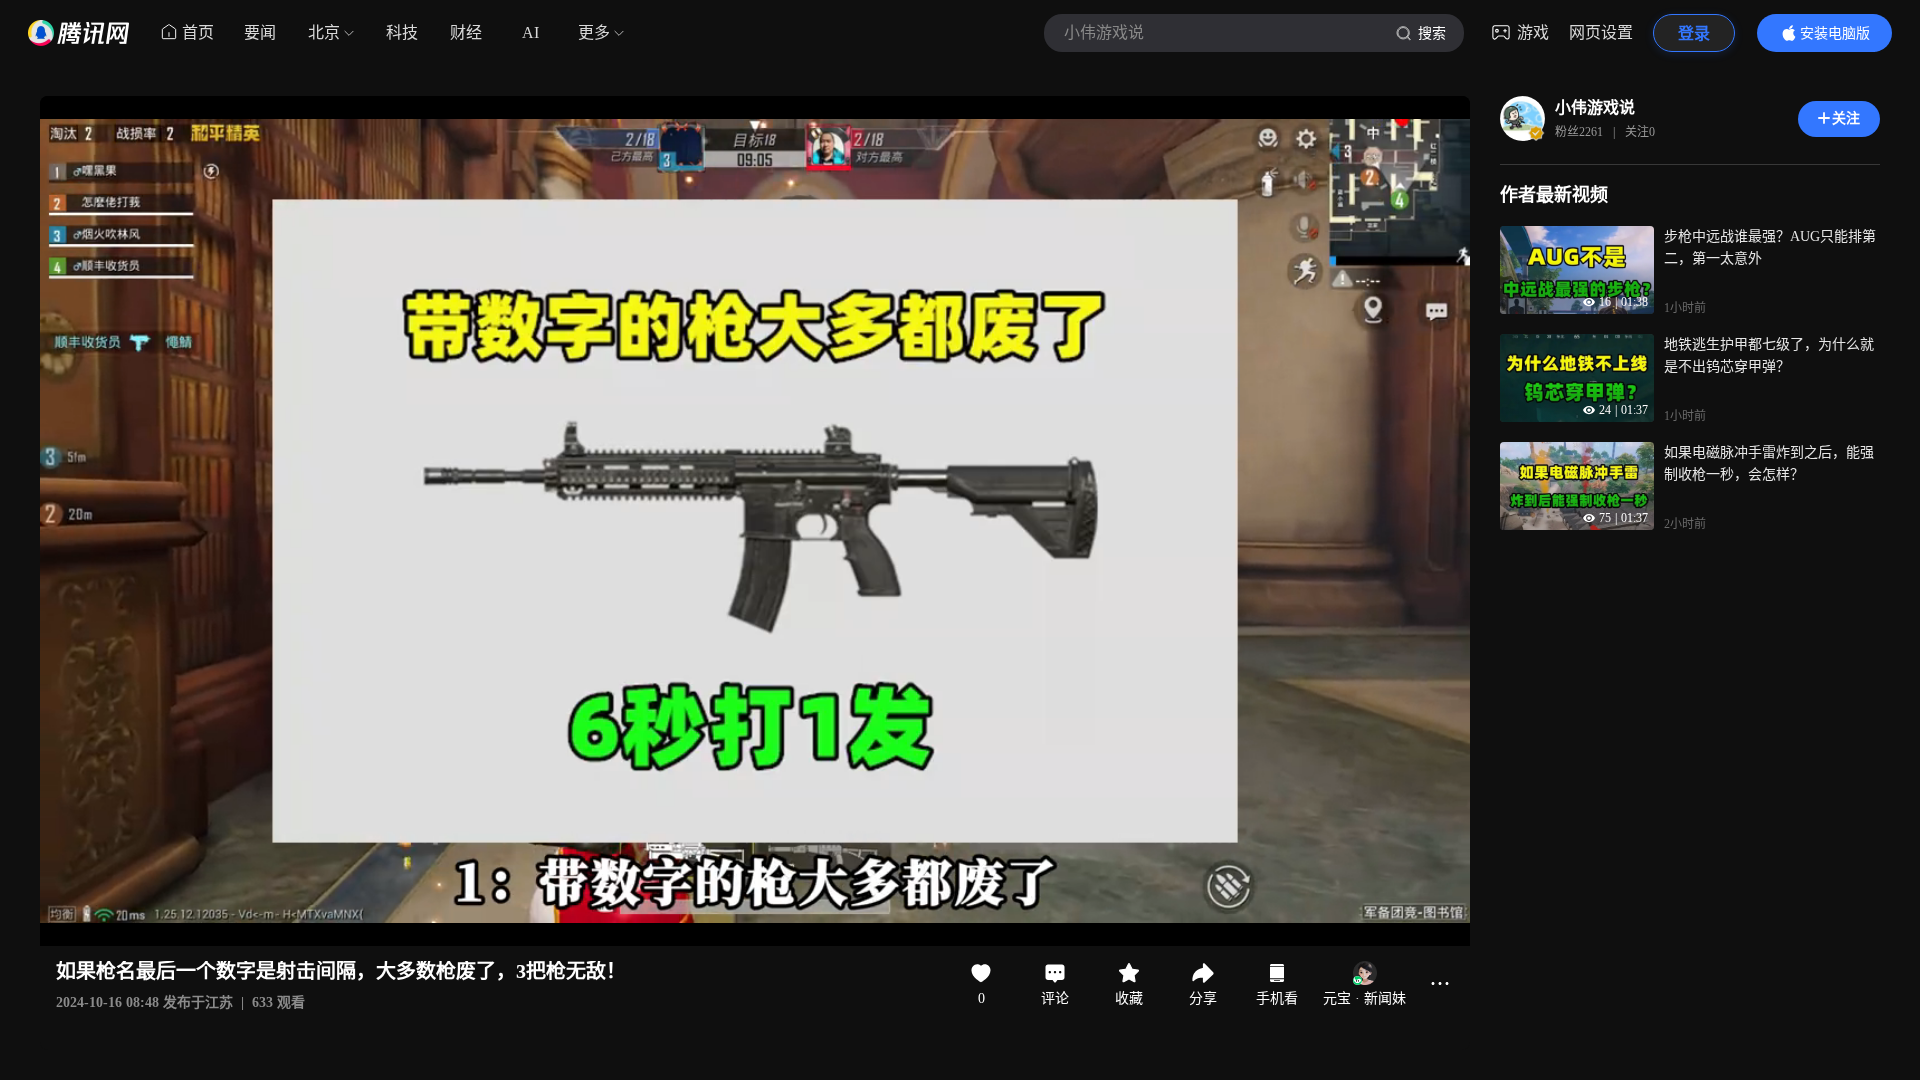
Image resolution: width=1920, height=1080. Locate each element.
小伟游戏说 (1595, 107)
